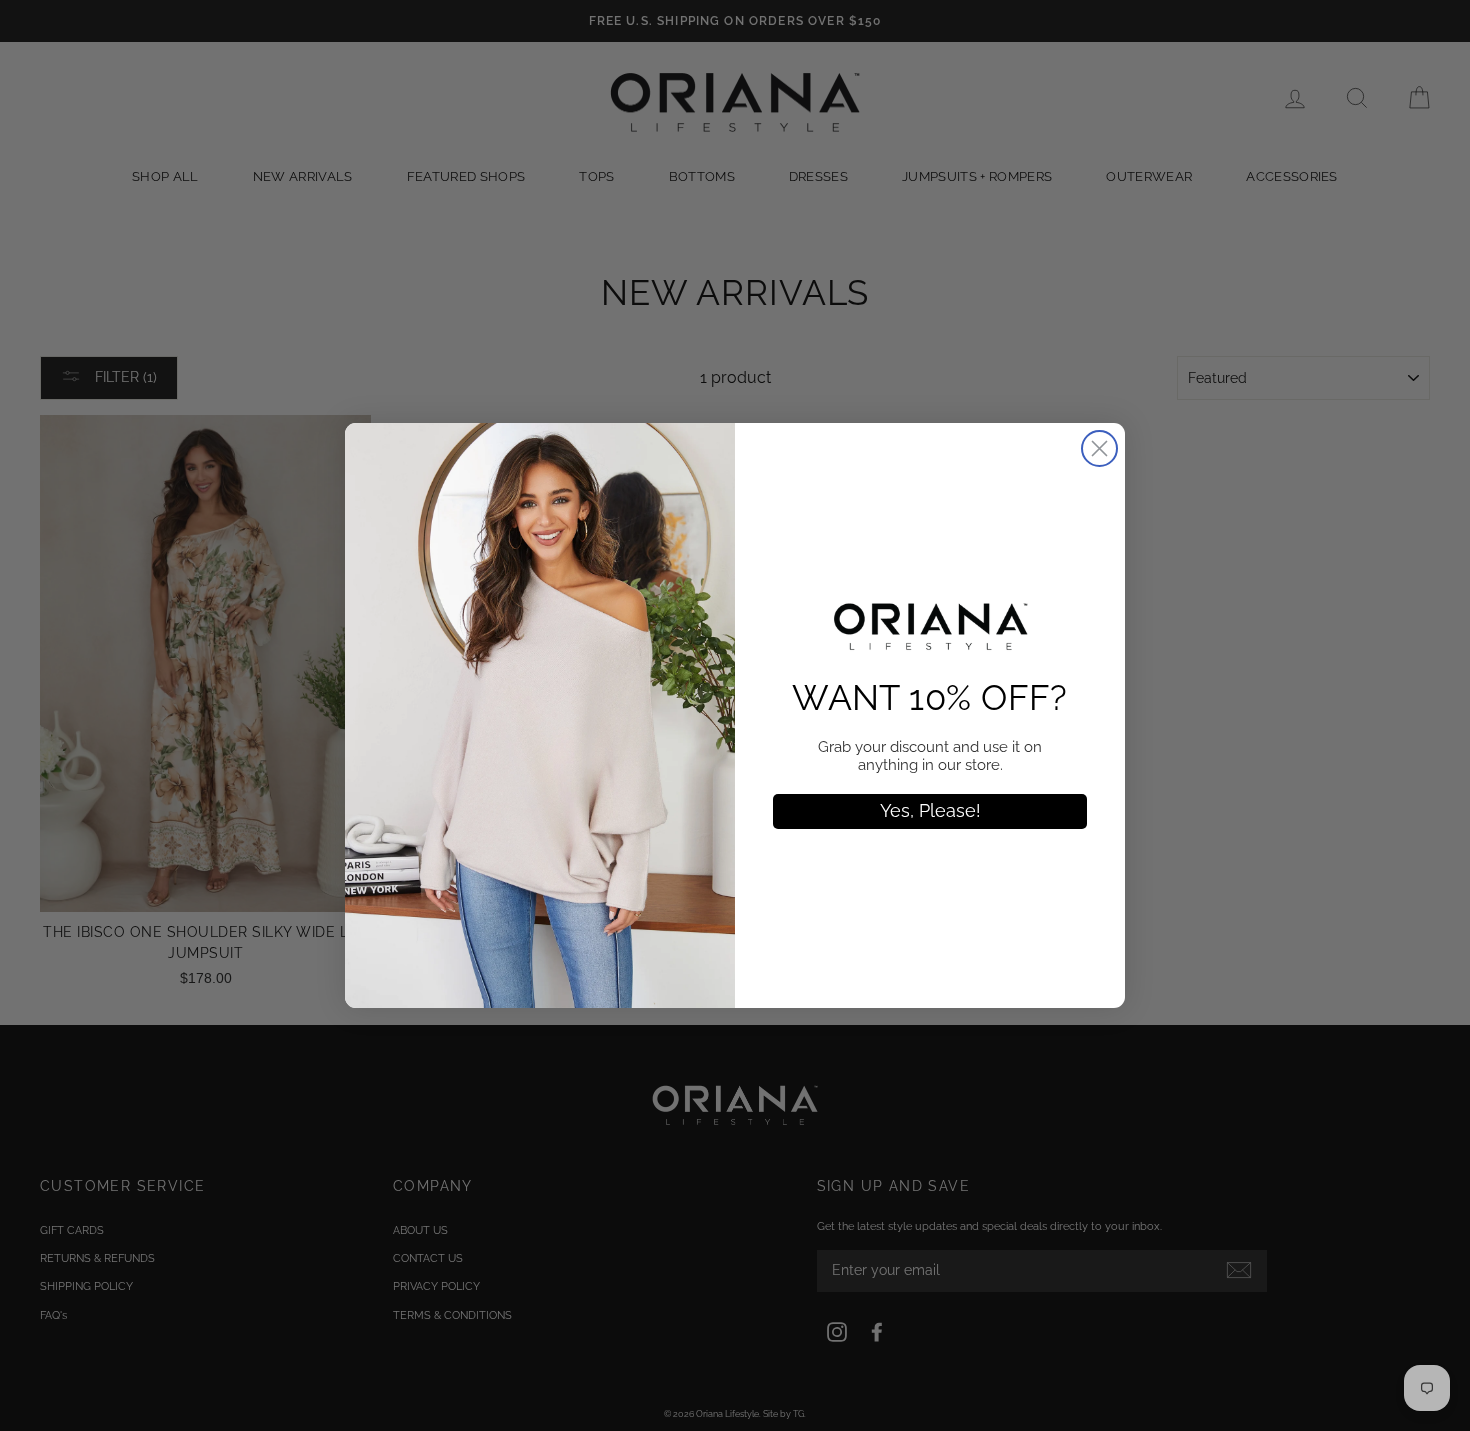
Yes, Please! (930, 810)
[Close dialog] (1099, 448)
